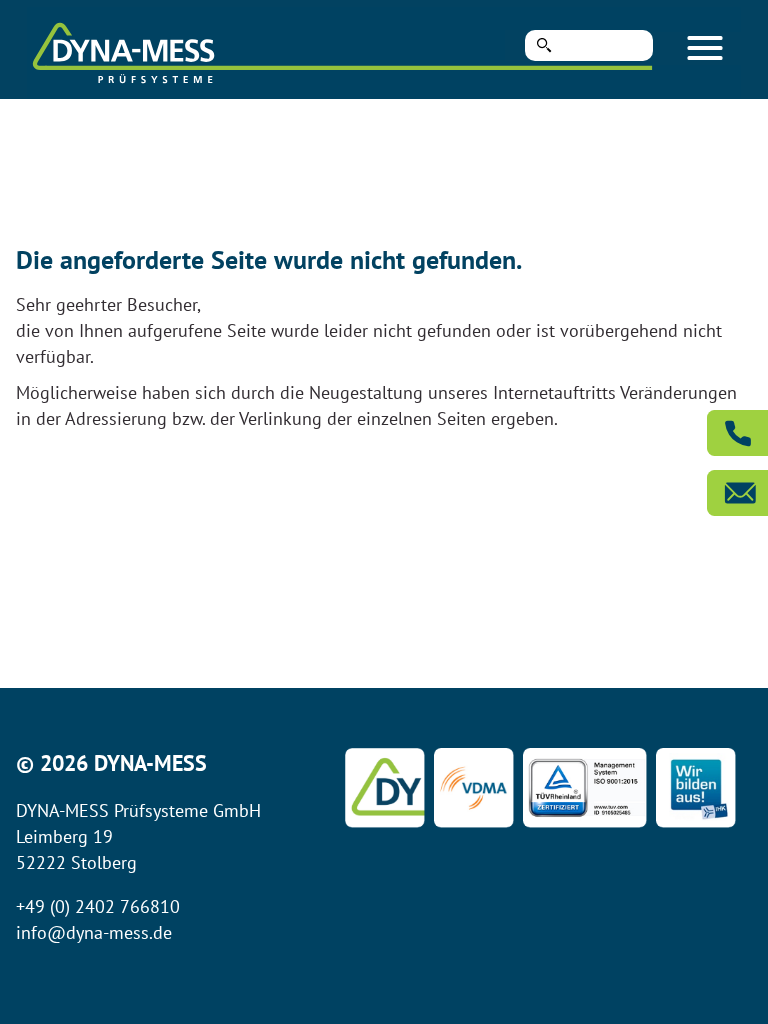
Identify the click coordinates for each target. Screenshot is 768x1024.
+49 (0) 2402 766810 (98, 906)
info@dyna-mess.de (94, 932)
